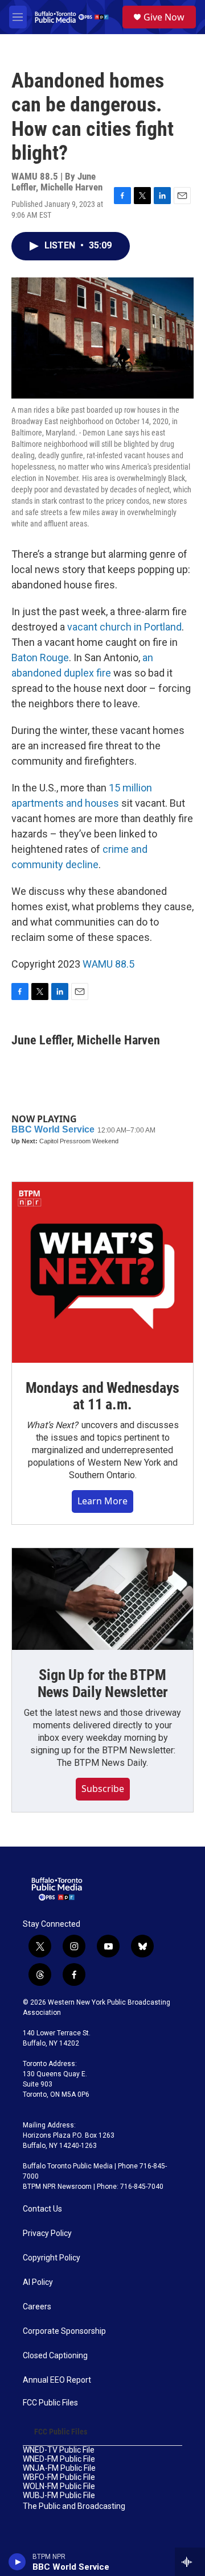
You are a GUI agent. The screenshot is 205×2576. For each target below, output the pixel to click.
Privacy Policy (47, 2233)
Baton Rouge (40, 658)
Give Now (164, 17)
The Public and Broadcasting (74, 2506)
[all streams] (190, 2562)
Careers (37, 2307)
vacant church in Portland (124, 627)
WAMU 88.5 (108, 964)
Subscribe (103, 1789)
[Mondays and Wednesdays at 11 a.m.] (102, 1272)
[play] (17, 2562)
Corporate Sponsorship (64, 2331)
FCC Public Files (50, 2403)
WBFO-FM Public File (59, 2477)
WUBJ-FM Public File (59, 2496)
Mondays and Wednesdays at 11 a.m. (103, 1396)
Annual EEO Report (57, 2380)
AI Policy (38, 2282)
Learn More (102, 1501)
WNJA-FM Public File (59, 2468)
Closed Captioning (55, 2356)
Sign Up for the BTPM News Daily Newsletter (103, 1683)
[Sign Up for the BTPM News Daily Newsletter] (102, 1599)
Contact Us (42, 2209)
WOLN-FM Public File (59, 2486)
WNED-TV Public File (59, 2450)
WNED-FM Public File (59, 2459)
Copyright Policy (52, 2258)
